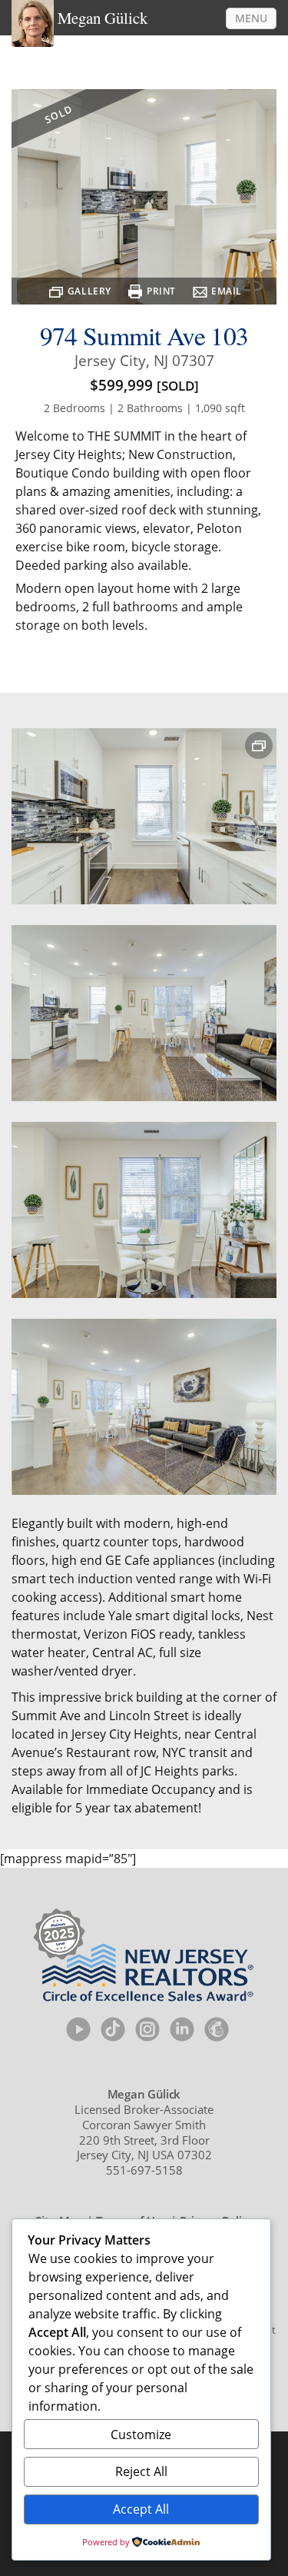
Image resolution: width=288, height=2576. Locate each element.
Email (227, 291)
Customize (141, 2435)
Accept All (141, 2509)
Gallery (89, 291)
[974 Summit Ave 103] (144, 816)
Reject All (141, 2471)
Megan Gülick (103, 18)
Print (161, 291)
